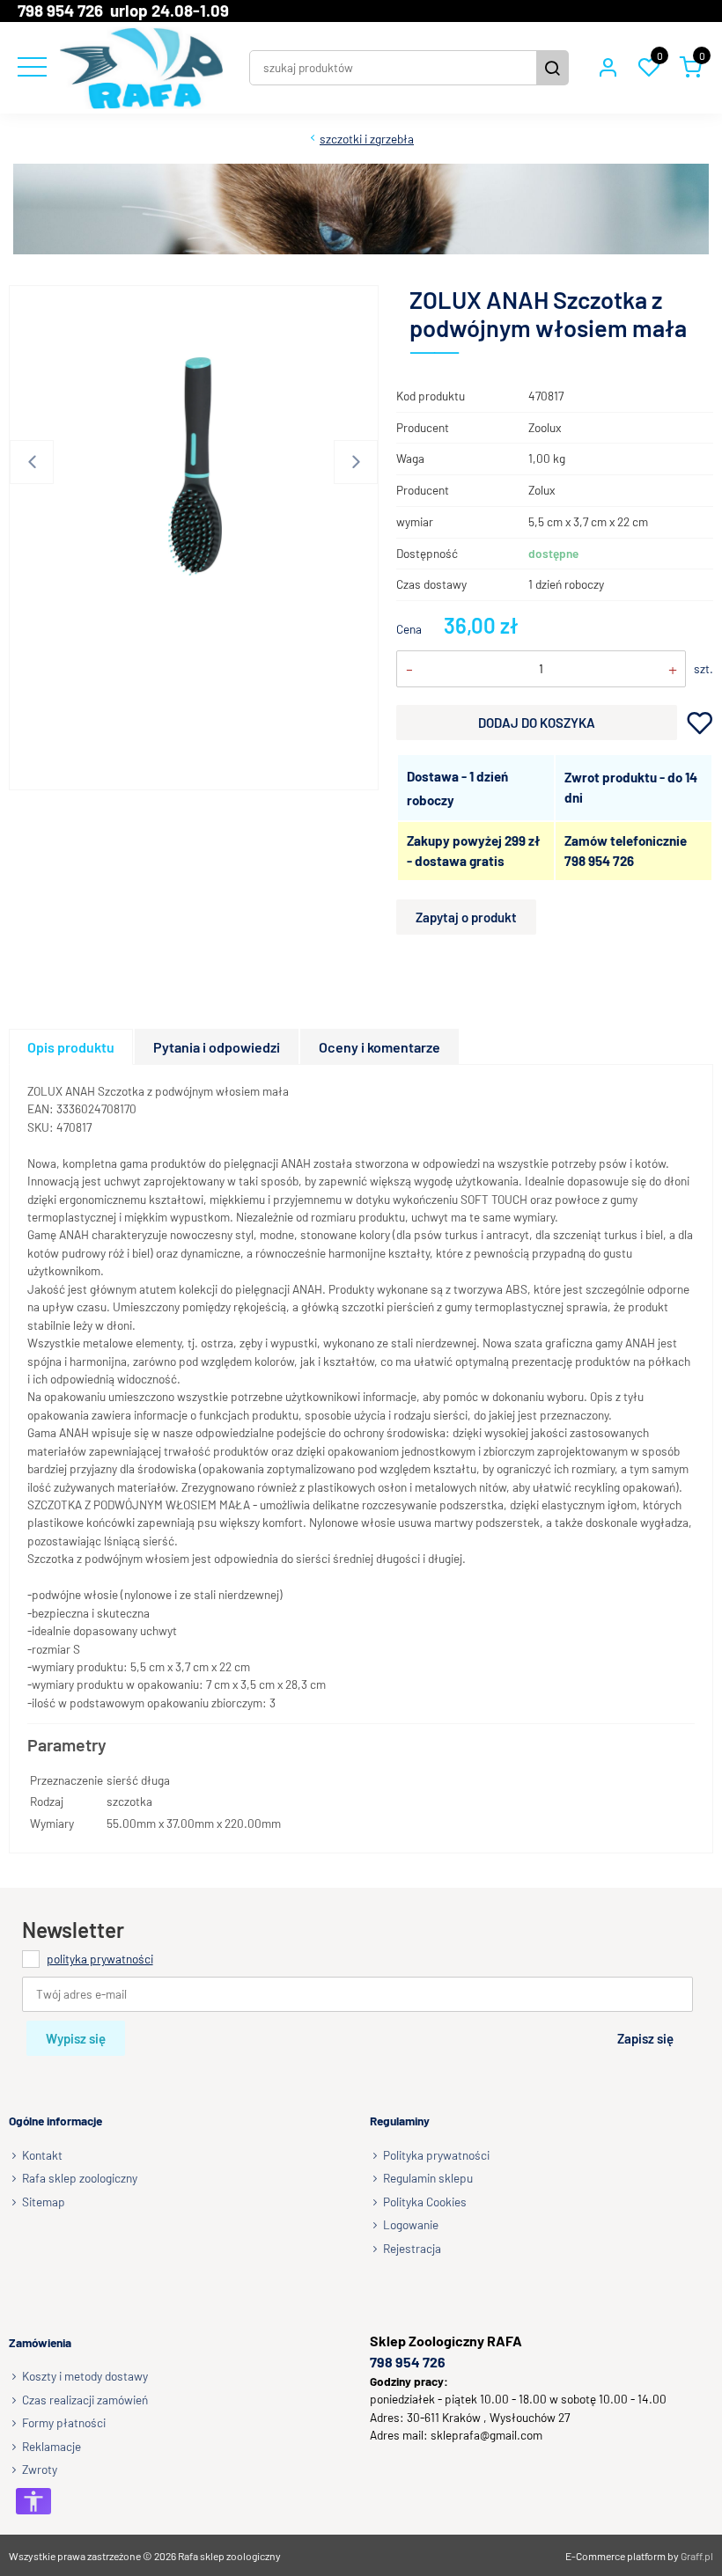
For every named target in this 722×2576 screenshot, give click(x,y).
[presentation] (71, 1047)
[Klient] (608, 68)
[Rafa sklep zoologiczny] (141, 68)
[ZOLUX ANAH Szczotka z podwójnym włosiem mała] (195, 466)
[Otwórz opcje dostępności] (33, 2501)
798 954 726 (599, 861)
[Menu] (30, 68)
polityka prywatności (100, 1959)
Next (356, 462)
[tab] (72, 1047)
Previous (32, 462)
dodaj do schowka (700, 722)
